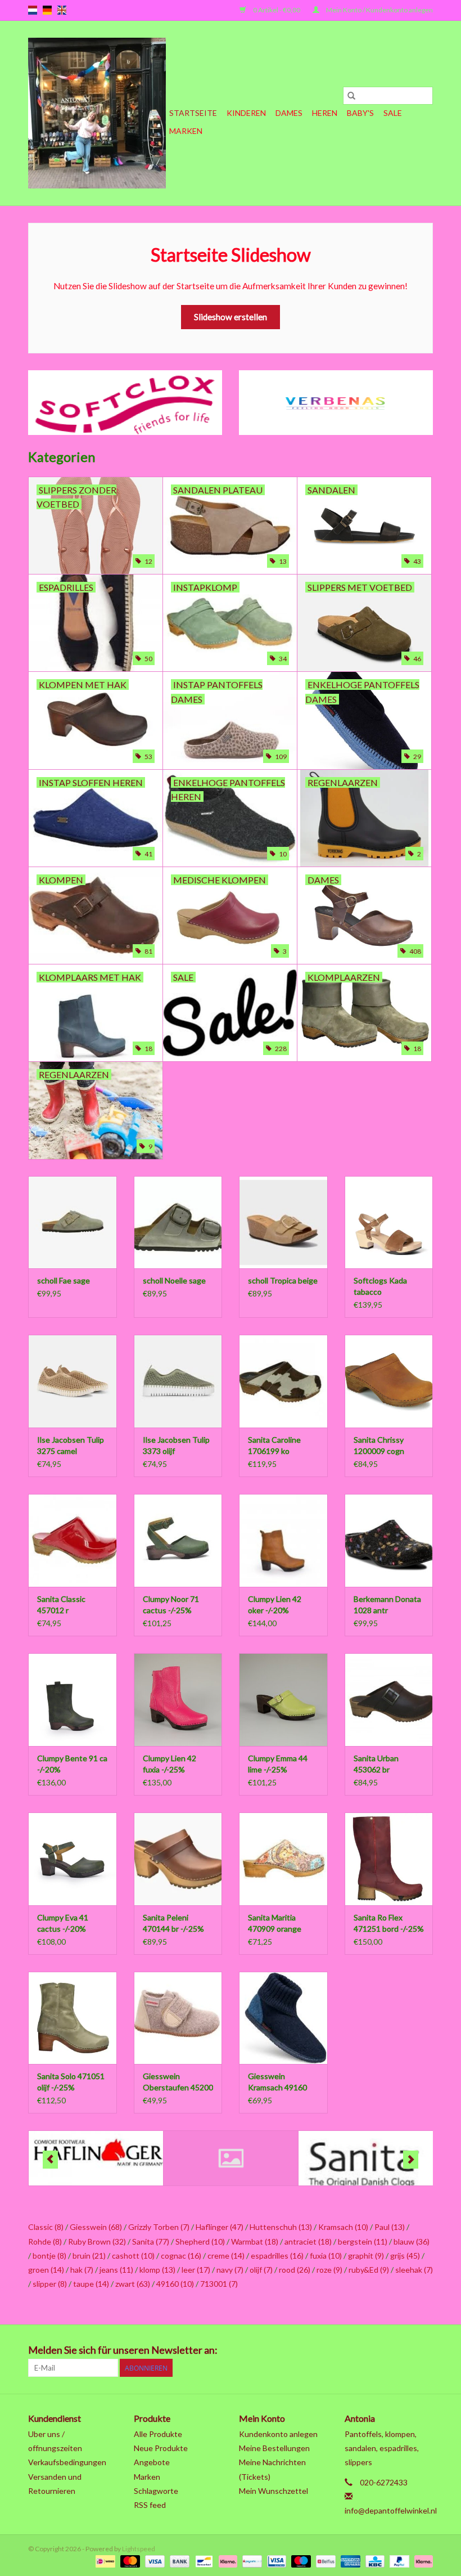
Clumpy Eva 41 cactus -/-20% (63, 1923)
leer (196, 2270)
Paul (390, 2227)
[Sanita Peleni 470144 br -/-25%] (178, 1859)
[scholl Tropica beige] (283, 1222)
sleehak (414, 2270)
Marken (186, 131)
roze (329, 2270)
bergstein (363, 2241)
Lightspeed (139, 2549)
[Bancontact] (203, 2561)
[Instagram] (424, 2350)
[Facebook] (306, 2350)
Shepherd (200, 2241)
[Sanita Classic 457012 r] (73, 1540)
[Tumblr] (404, 2350)
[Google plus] (345, 2350)
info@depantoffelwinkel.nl (391, 2510)
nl (33, 10)
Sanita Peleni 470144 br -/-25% (173, 1923)
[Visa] (153, 2561)
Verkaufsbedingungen (67, 2462)
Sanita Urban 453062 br (376, 1764)
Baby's (360, 113)
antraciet (308, 2241)
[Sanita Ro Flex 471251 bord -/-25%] (389, 1859)
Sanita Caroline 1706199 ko (274, 1445)
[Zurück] (50, 2160)
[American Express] (349, 2561)
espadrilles (277, 2256)
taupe (91, 2284)
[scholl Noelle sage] (178, 1222)
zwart (133, 2284)
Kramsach (343, 2227)
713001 (219, 2284)
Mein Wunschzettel (274, 2491)
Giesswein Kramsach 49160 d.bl (277, 2082)
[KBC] (374, 2561)
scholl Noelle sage (174, 1280)
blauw (412, 2241)
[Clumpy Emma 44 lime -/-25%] (283, 1700)
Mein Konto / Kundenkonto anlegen (379, 10)
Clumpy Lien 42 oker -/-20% (275, 1605)
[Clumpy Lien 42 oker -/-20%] (283, 1540)
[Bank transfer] (178, 2561)
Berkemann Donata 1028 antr (387, 1605)
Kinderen (246, 113)
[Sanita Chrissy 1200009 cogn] (389, 1381)
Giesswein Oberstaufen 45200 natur (178, 2082)
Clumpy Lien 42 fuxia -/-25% (170, 1764)
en (62, 10)
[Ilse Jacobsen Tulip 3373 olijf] (178, 1381)
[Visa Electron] (275, 2561)
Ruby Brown (97, 2241)
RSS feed (150, 2505)
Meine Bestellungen (274, 2448)
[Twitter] (326, 2350)
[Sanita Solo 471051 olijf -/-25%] (73, 2018)
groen (46, 2270)
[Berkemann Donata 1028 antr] (389, 1540)
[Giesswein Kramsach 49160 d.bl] (283, 2018)
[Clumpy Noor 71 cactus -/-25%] (178, 1540)
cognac (181, 2256)
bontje (49, 2256)
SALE (393, 113)
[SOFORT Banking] (227, 2561)
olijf (261, 2270)
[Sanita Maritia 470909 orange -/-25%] (283, 1859)
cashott (133, 2256)
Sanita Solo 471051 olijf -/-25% (71, 2082)
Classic (46, 2227)
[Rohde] (231, 2158)
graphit (366, 2256)
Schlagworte (156, 2491)
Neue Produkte (161, 2448)
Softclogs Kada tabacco (380, 1286)
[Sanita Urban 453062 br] (389, 1700)
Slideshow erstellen (231, 317)
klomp (157, 2270)
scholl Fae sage (64, 1280)
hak (82, 2270)
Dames (289, 113)
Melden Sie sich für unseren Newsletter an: (123, 2350)
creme (226, 2256)
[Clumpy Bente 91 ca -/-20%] (73, 1700)
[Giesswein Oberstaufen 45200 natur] (178, 2018)
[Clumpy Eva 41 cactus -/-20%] (73, 1859)
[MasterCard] (129, 2561)
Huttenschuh (281, 2227)
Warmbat (255, 2241)
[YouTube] (385, 2350)
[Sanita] (366, 2158)
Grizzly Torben (159, 2227)
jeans (116, 2270)
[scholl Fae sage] (73, 1222)
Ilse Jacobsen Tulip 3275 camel (71, 1445)
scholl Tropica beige (283, 1280)
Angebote (152, 2462)
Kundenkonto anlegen (278, 2434)
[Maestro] (300, 2561)
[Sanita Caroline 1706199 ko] (283, 1381)
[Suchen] (351, 96)
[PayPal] (398, 2561)
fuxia (326, 2256)
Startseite (193, 113)
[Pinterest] (365, 2350)
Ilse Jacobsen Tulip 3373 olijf (176, 1445)
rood (295, 2270)
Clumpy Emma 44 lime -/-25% (278, 1764)
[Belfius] (324, 2561)
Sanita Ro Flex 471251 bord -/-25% (389, 1923)
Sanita (151, 2241)
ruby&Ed (369, 2270)
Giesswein (96, 2227)
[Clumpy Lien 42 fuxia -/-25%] (178, 1700)
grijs (405, 2256)
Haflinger (220, 2227)
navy (230, 2270)
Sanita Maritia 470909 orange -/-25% (275, 1924)
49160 (175, 2284)
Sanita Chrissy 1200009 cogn (379, 1445)
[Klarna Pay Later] (422, 2561)
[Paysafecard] (250, 2561)
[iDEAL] (104, 2561)
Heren (325, 113)
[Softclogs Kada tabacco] (389, 1222)
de (47, 10)
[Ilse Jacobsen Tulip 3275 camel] (73, 1381)
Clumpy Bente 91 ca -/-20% (72, 1764)
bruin (89, 2256)
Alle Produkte (158, 2434)
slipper (50, 2284)
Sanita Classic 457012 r (61, 1605)
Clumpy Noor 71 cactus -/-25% (171, 1605)
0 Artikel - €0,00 (277, 10)
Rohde (45, 2241)
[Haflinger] (96, 2158)
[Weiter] (411, 2160)
